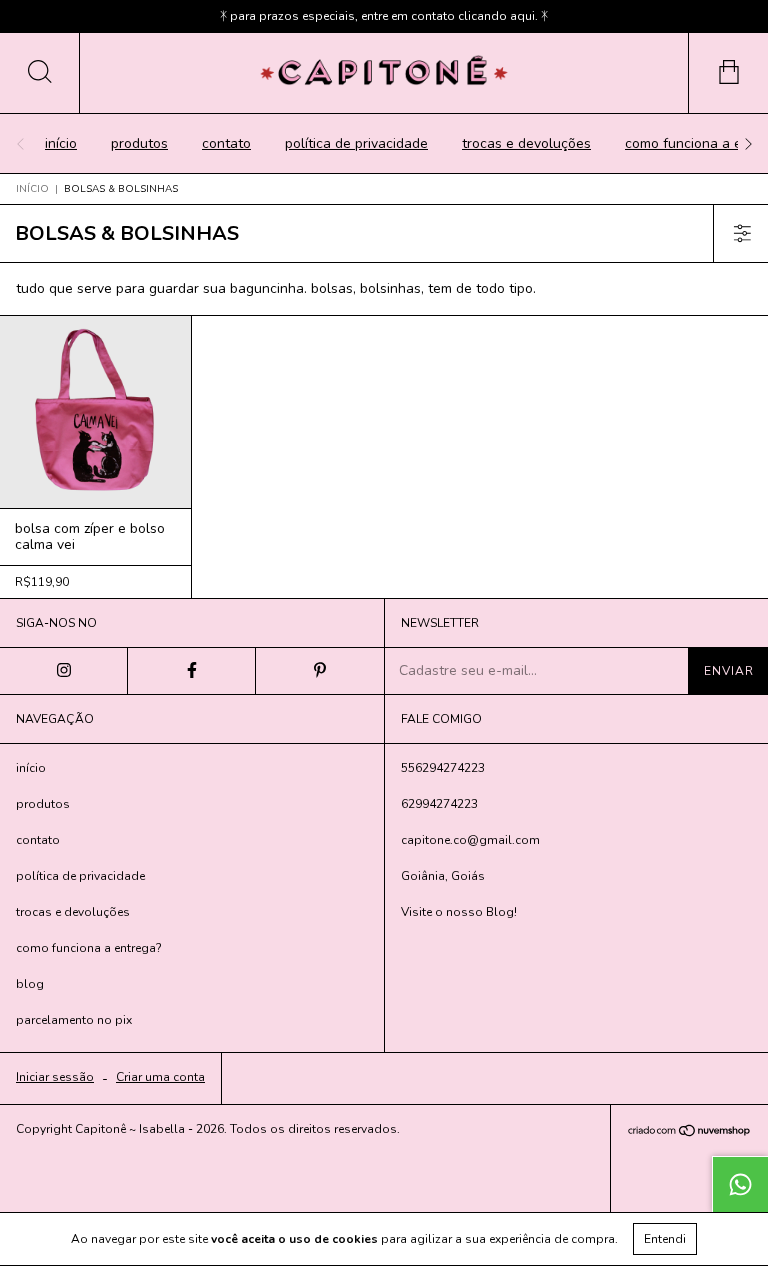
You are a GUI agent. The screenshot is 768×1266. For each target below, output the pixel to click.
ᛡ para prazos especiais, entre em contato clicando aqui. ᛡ (384, 16)
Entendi (665, 1239)
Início (32, 189)
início (61, 143)
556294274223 (443, 768)
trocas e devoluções (526, 143)
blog (30, 984)
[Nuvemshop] (689, 1133)
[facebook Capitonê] (192, 671)
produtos (139, 143)
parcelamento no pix (74, 1020)
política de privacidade (356, 143)
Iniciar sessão (55, 1077)
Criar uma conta (160, 1077)
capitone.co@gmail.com (470, 840)
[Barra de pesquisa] (40, 73)
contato (226, 143)
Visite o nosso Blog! (459, 912)
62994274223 (439, 804)
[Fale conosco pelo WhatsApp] (740, 1184)
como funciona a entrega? (89, 948)
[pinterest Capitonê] (320, 671)
